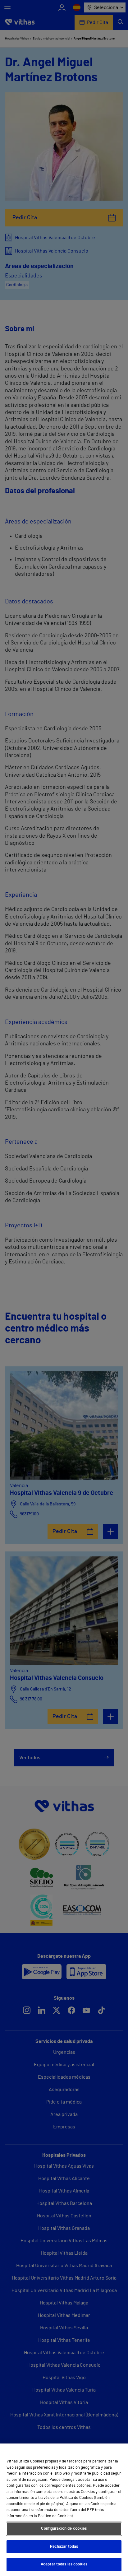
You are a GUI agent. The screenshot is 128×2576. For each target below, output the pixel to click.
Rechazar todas (64, 2547)
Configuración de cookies (64, 2529)
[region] (64, 2510)
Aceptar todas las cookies (64, 2564)
